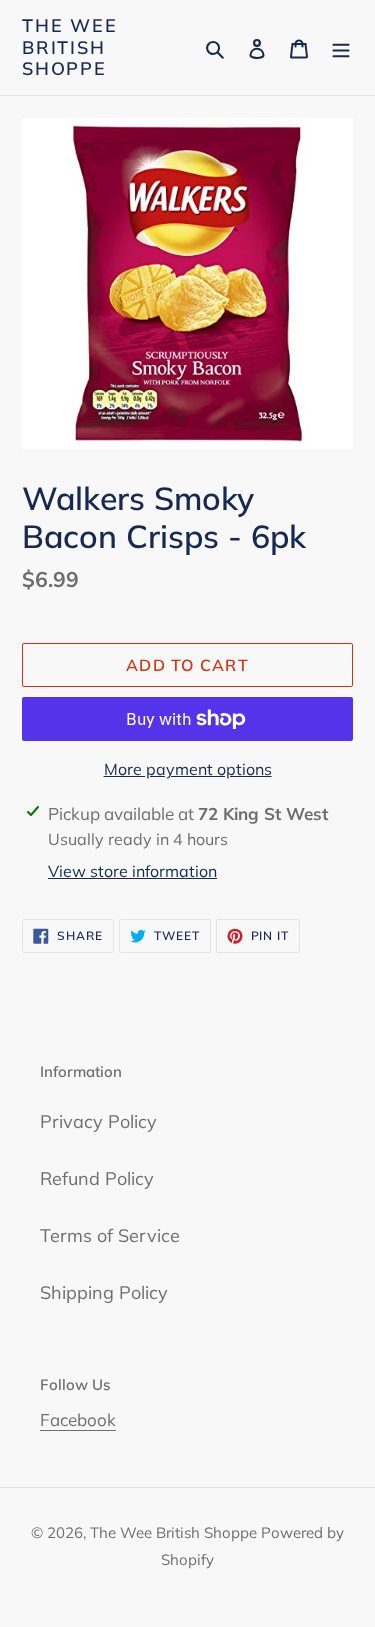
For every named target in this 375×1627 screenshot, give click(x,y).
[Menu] (341, 47)
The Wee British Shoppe (70, 47)
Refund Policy (97, 1178)
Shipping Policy (104, 1292)
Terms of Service (110, 1235)
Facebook (78, 1419)
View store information (132, 871)
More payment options (188, 769)
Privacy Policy (98, 1121)
